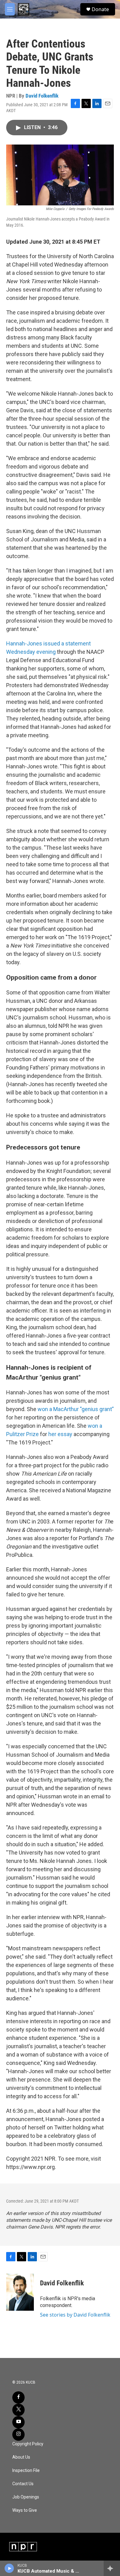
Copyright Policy (28, 2444)
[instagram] (18, 2435)
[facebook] (18, 2397)
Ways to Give (25, 2510)
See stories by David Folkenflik (75, 2315)
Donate (100, 9)
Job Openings (26, 2497)
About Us (21, 2457)
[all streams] (112, 2568)
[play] (9, 2568)
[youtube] (18, 2422)
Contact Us (23, 2484)
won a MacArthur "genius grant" (76, 1409)
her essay (61, 1434)
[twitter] (18, 2410)
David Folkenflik (42, 96)
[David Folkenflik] (20, 2292)
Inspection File (26, 2471)
